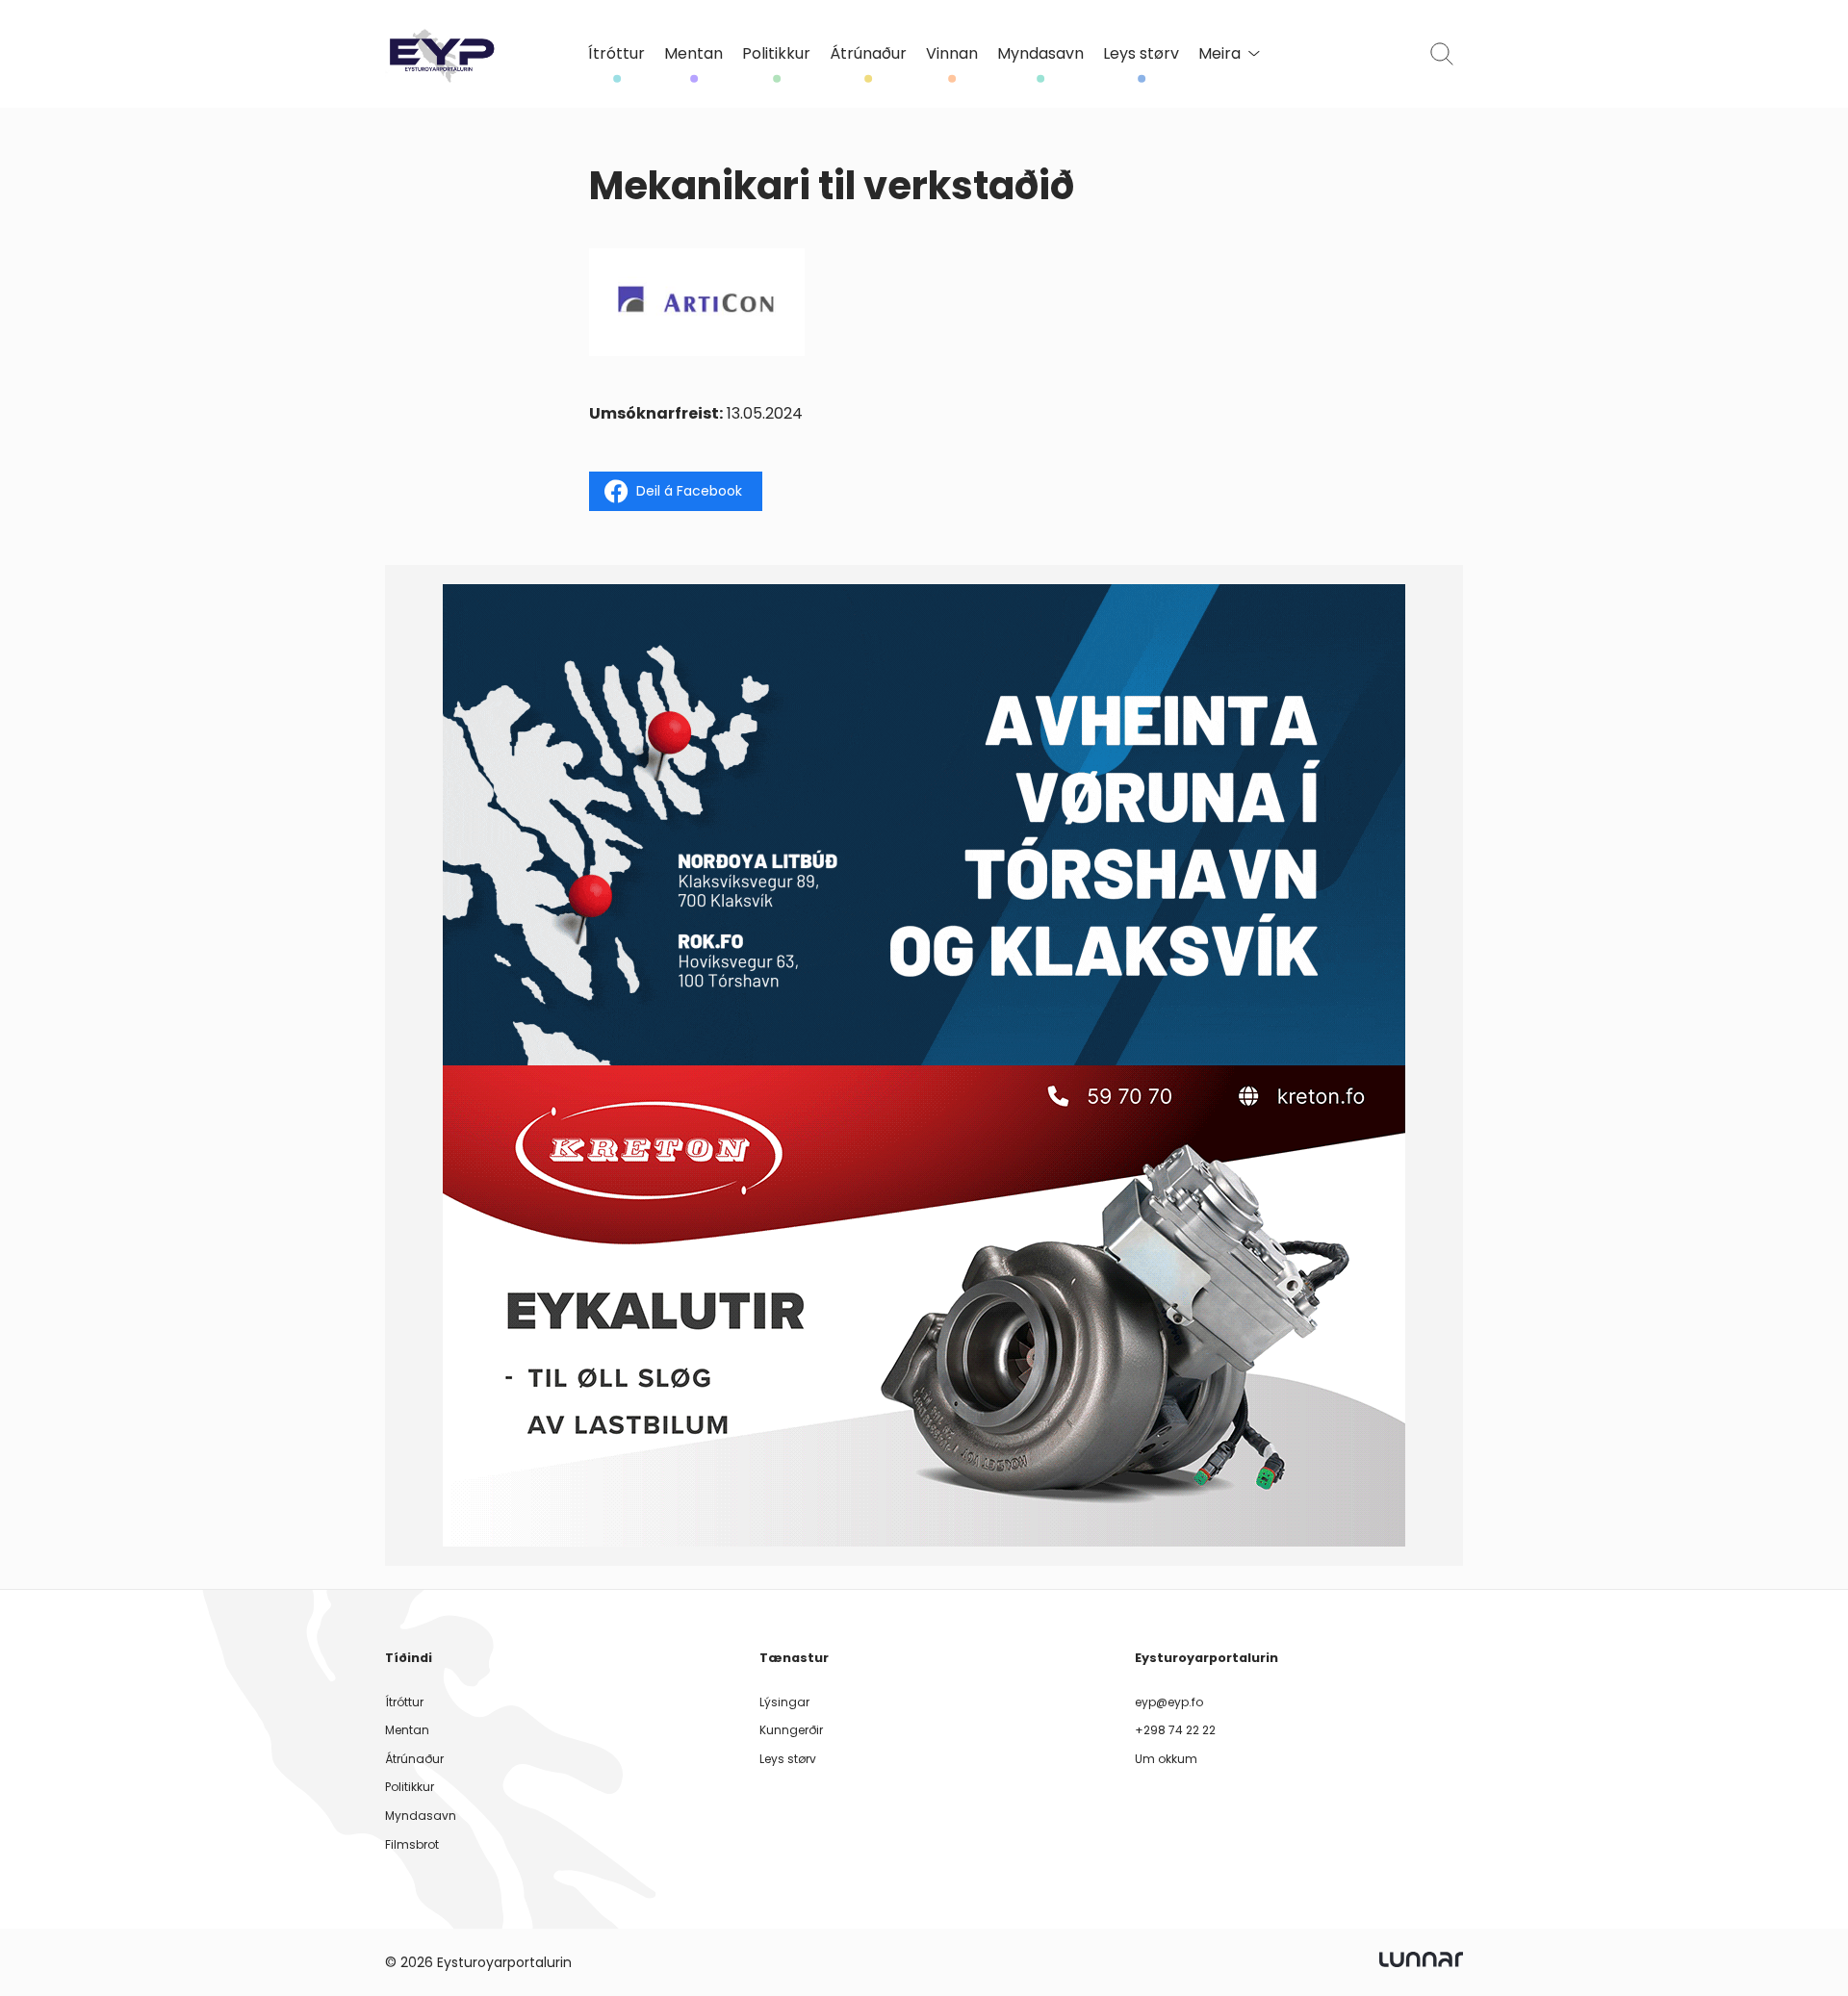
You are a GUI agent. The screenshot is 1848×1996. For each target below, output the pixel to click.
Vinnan (952, 54)
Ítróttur (616, 54)
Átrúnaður (868, 54)
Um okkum (1166, 1759)
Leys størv (1141, 54)
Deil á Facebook (689, 491)
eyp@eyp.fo (1169, 1702)
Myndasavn (1040, 54)
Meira (1219, 54)
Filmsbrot (412, 1844)
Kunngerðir (791, 1730)
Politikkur (776, 54)
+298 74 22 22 (1175, 1730)
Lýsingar (784, 1702)
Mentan (693, 54)
